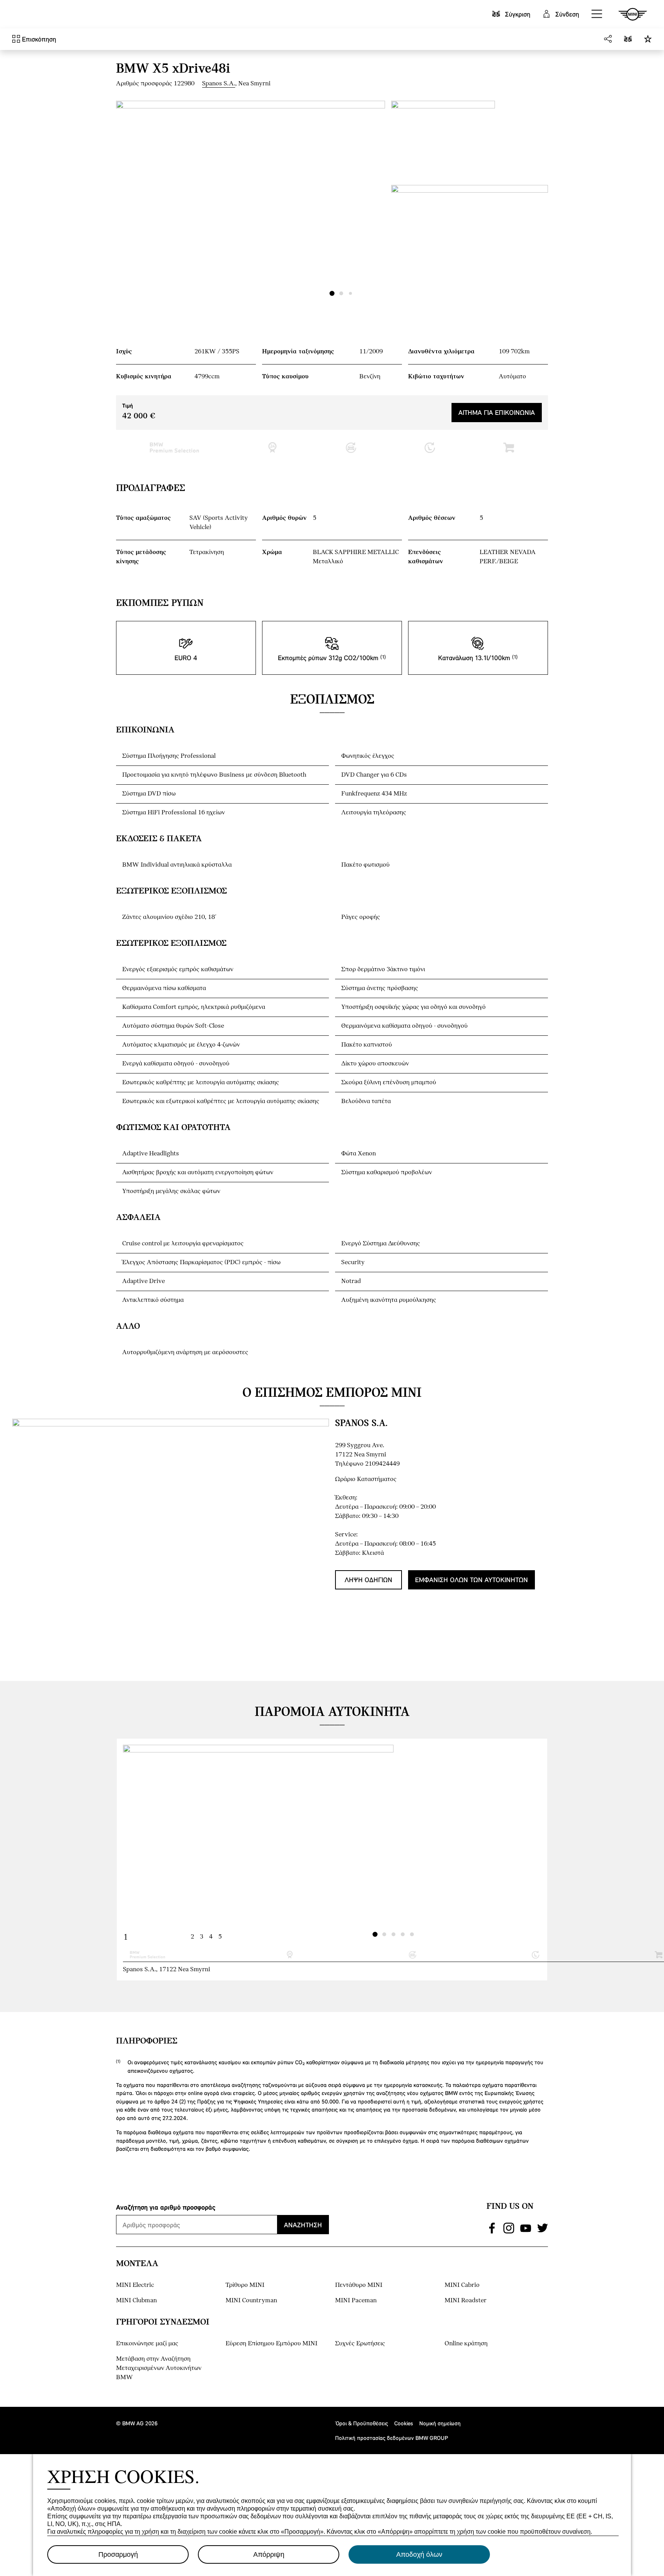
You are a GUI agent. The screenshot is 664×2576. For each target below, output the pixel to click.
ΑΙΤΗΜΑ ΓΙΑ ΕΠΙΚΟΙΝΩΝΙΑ (497, 412)
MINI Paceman (356, 2301)
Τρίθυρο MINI (245, 2285)
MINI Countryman (251, 2301)
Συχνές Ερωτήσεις (360, 2344)
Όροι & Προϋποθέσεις (362, 2423)
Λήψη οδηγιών (369, 1580)
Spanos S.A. (219, 84)
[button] (597, 14)
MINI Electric (135, 2285)
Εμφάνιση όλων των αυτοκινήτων (471, 1580)
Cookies (404, 2423)
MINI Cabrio (462, 2285)
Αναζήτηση (303, 2225)
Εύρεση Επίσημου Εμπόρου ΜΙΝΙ (271, 2344)
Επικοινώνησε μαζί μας (147, 2344)
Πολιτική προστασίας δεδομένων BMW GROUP (392, 2438)
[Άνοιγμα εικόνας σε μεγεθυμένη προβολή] (251, 202)
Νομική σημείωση (440, 2423)
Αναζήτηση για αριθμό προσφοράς (166, 2207)
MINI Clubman (136, 2301)
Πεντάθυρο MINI (359, 2285)
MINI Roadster (466, 2301)
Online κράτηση (466, 2344)
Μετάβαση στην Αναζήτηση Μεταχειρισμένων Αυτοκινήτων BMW (159, 2368)
